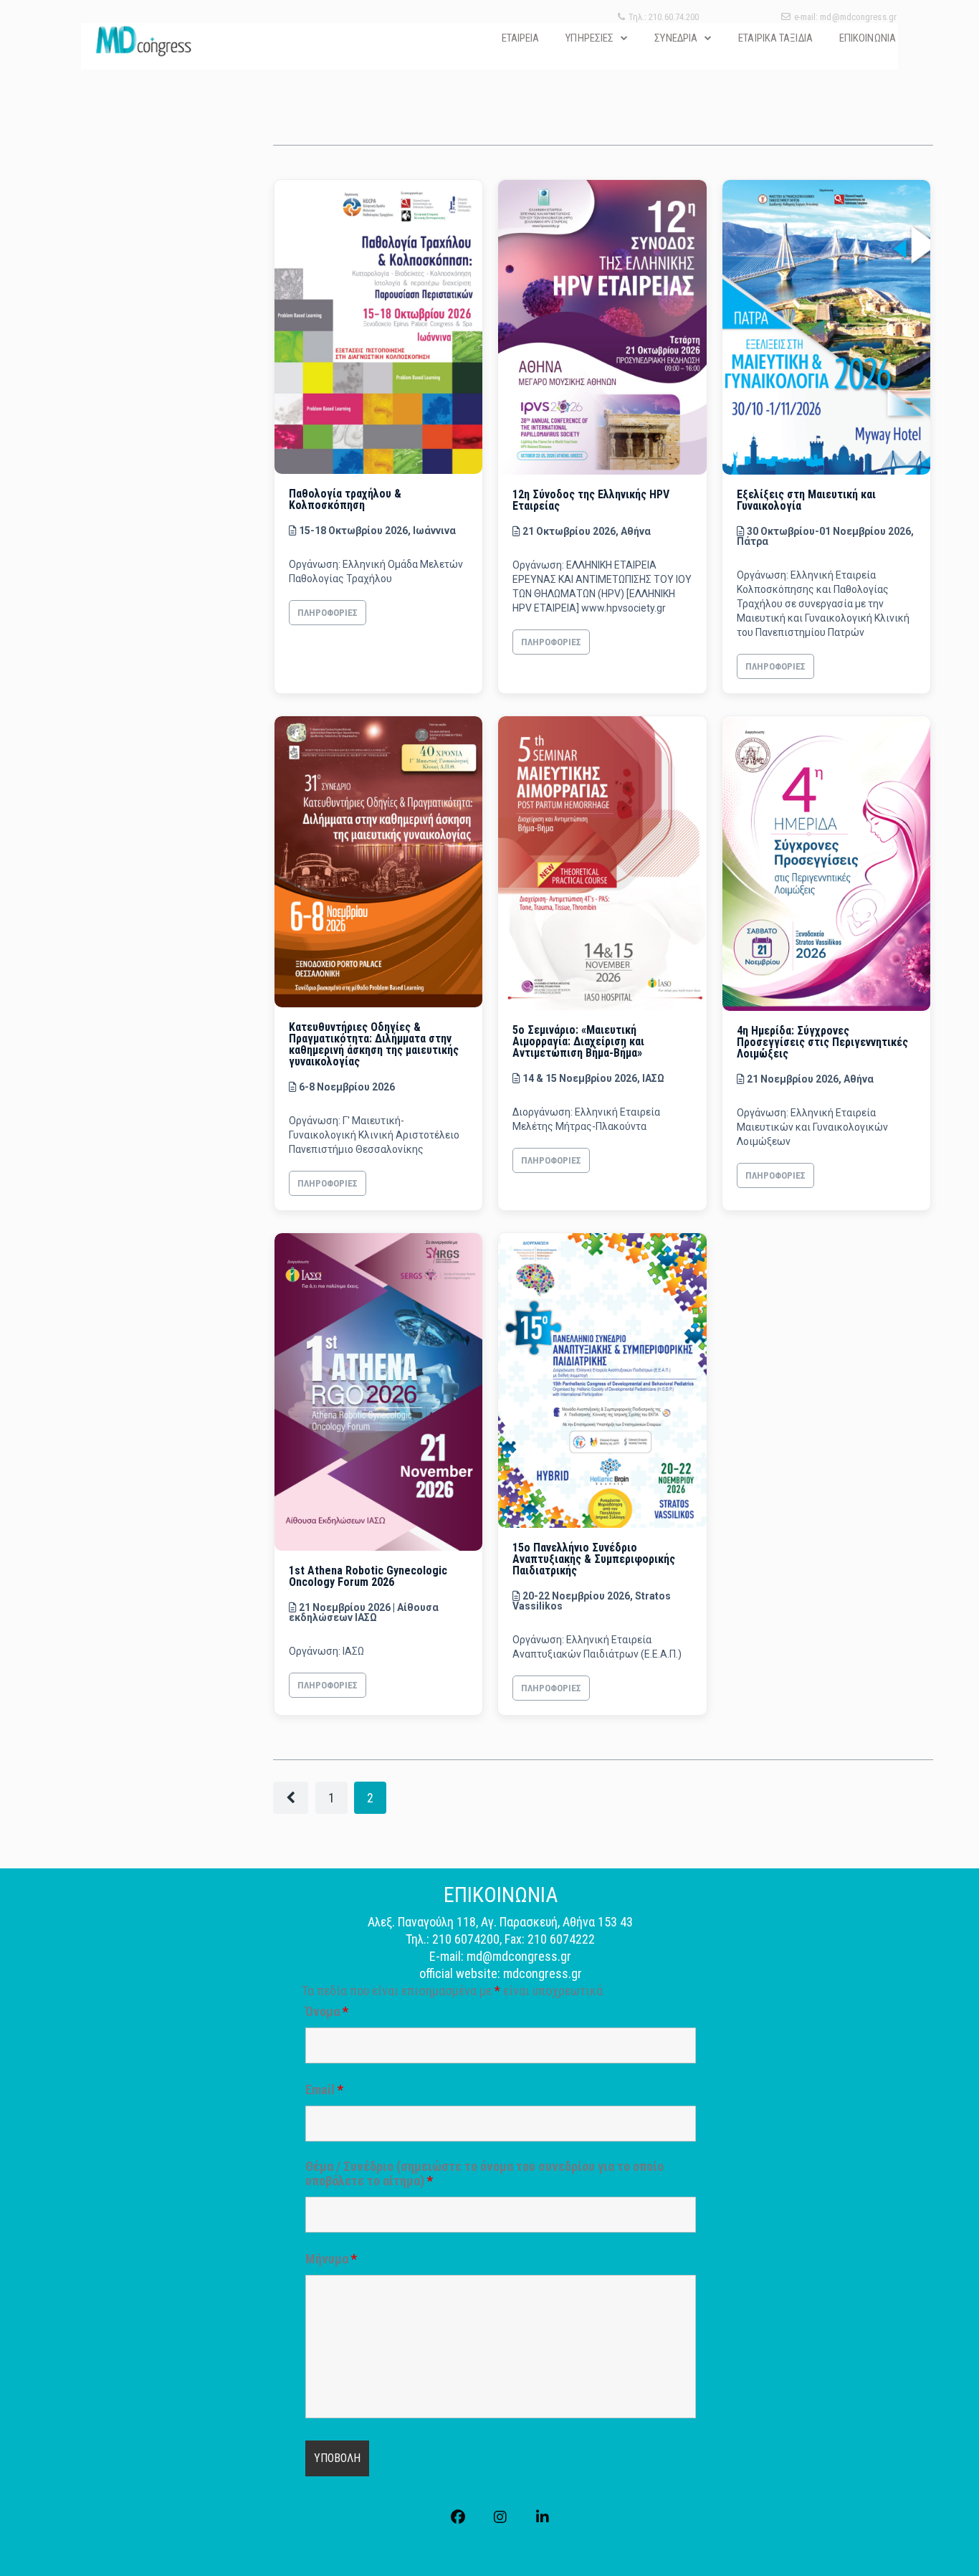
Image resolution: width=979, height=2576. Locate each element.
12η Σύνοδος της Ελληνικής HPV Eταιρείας (591, 500)
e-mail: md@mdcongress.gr (845, 17)
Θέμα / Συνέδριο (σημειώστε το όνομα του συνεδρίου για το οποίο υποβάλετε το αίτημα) (484, 2174)
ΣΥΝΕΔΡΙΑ (676, 38)
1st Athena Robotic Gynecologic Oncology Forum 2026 (368, 1576)
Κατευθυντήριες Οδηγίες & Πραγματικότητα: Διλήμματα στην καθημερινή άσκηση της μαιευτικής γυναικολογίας (374, 1044)
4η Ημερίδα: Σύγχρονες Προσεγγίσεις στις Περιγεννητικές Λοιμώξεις (822, 1042)
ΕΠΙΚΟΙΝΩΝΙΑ (868, 38)
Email (324, 2090)
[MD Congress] (143, 41)
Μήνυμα (331, 2259)
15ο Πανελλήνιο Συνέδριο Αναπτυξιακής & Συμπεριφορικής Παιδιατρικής (594, 1559)
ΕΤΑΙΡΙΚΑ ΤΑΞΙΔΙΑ (775, 38)
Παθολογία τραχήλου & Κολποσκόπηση (345, 499)
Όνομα (327, 2012)
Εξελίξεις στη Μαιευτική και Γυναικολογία (806, 500)
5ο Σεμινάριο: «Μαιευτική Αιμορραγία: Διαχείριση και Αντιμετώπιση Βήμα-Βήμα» (578, 1041)
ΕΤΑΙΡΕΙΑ (521, 38)
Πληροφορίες (328, 613)
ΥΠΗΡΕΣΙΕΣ (589, 38)
